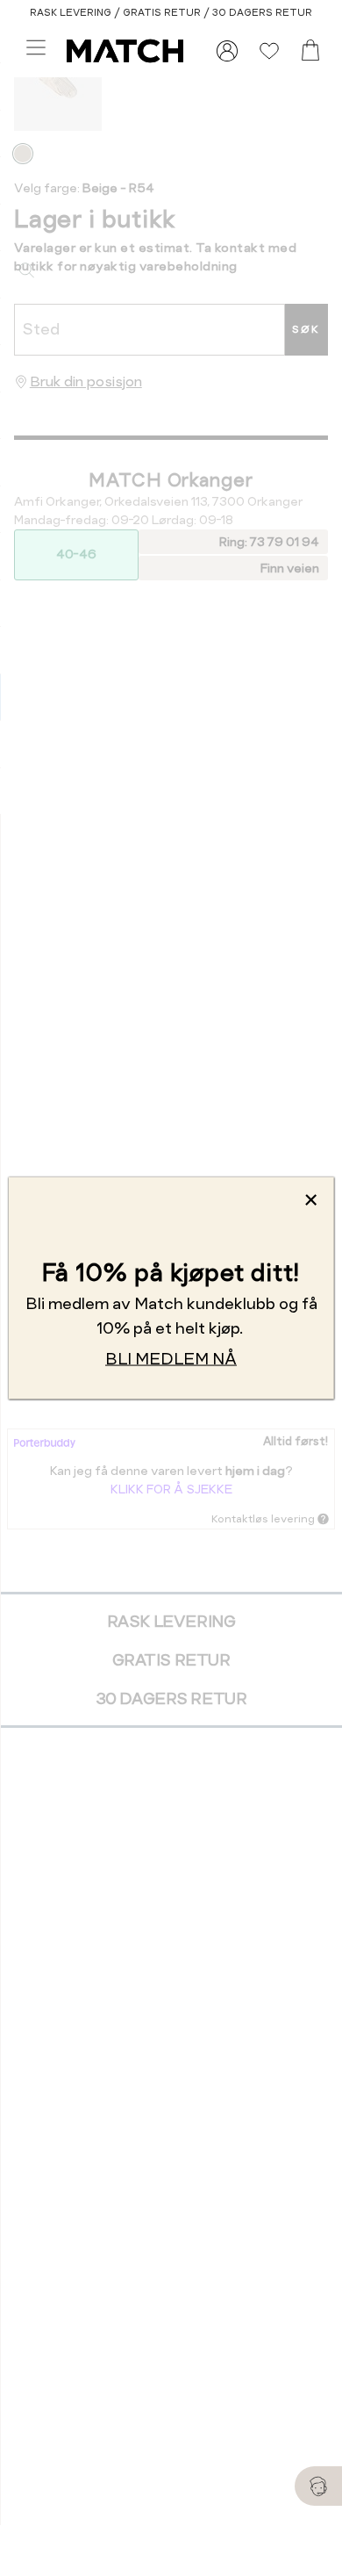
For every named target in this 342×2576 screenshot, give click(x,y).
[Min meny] (227, 51)
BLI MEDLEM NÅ (171, 1359)
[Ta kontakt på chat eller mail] (318, 2486)
